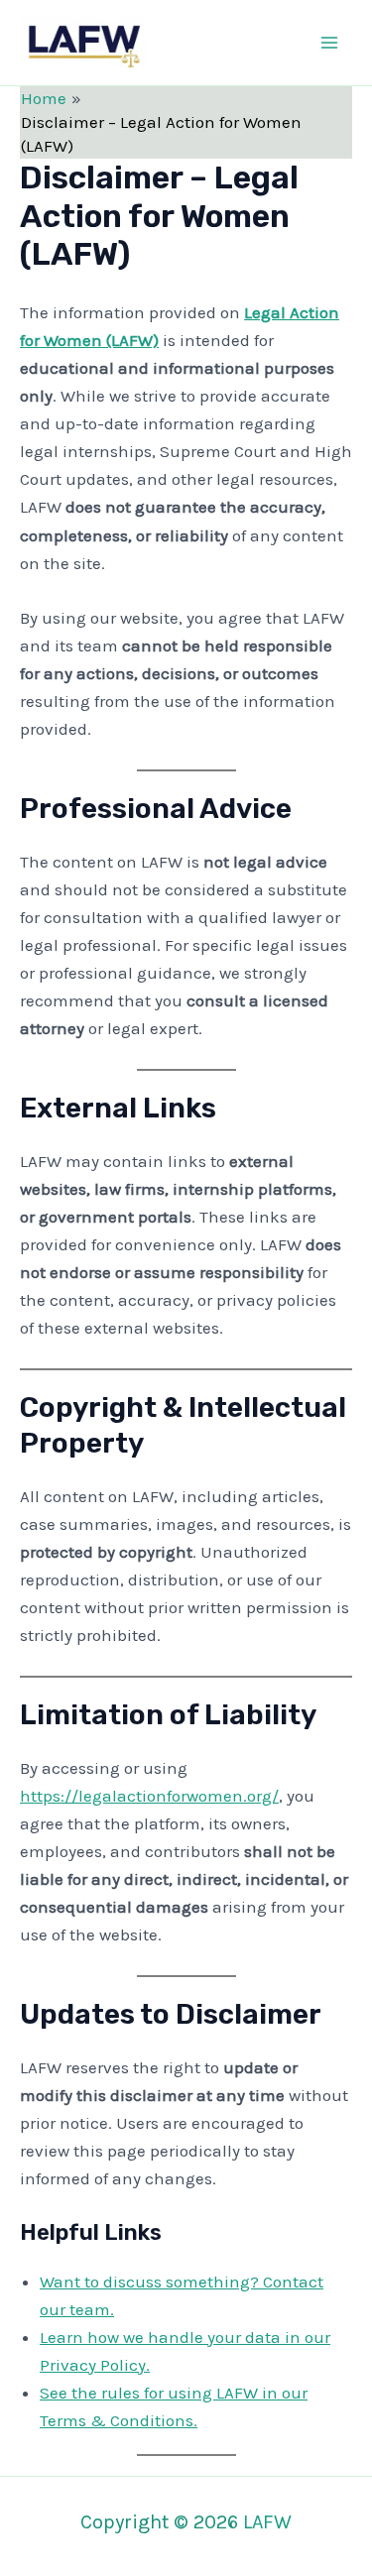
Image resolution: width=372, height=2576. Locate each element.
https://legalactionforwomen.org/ (149, 1796)
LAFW (198, 42)
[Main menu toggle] (330, 43)
